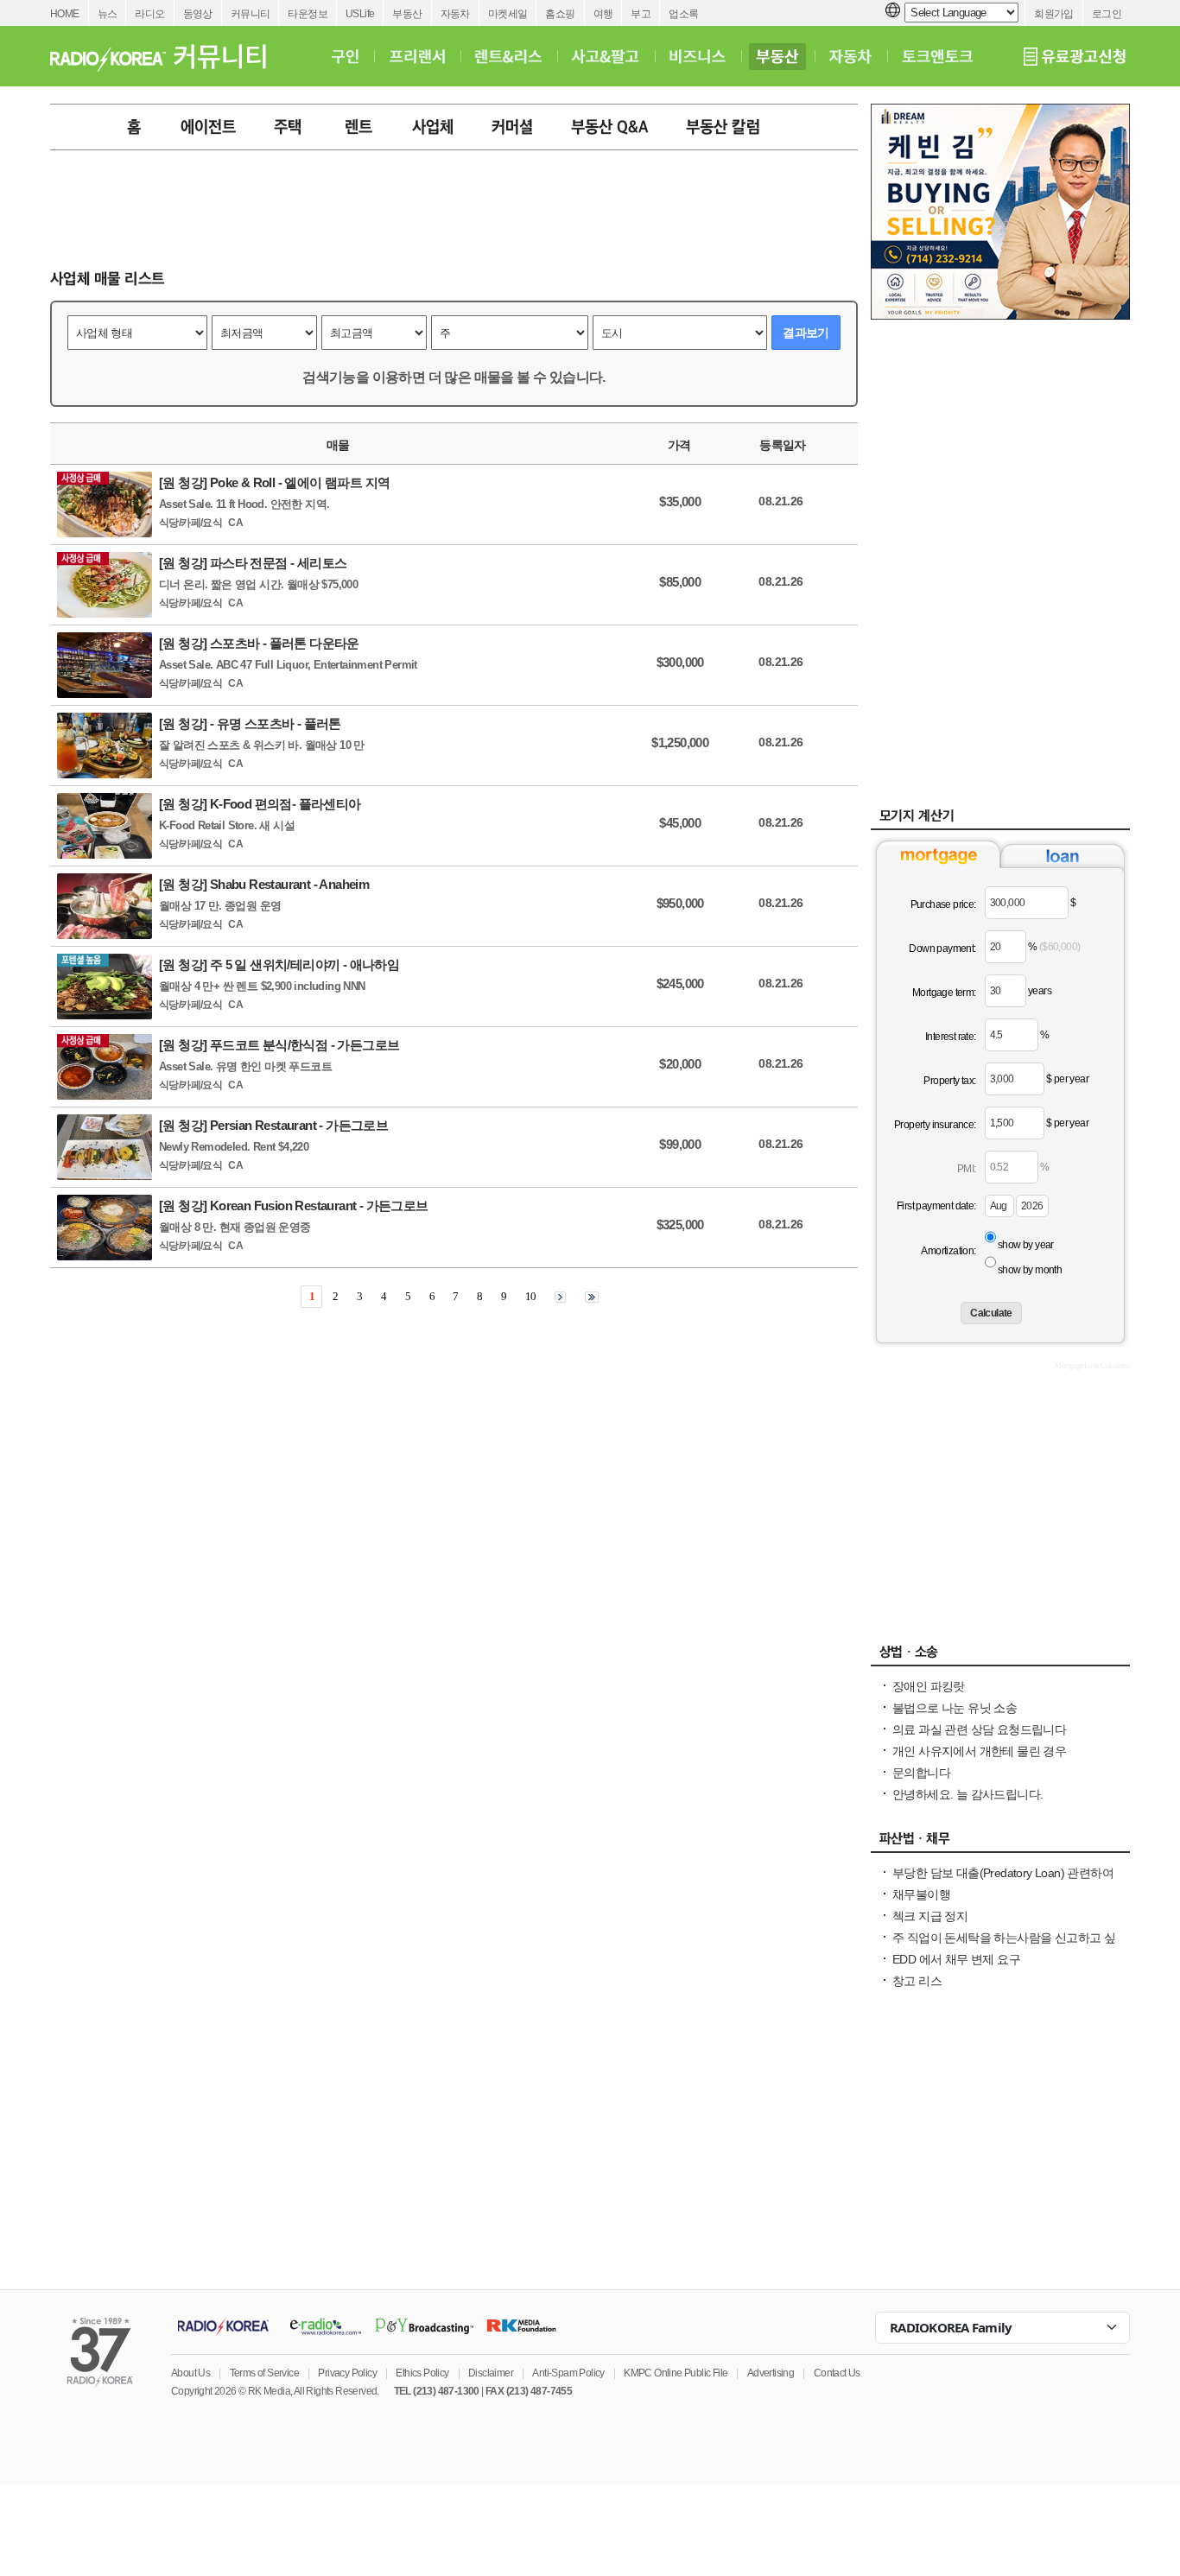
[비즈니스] (698, 56)
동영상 (198, 14)
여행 (603, 14)
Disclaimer (491, 2373)
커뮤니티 (251, 14)
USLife (360, 14)
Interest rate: (951, 1037)
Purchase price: (943, 904)
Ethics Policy (422, 2373)
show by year (1026, 1245)
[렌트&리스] (508, 56)
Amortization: (948, 1251)
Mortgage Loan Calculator (1092, 1366)
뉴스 (108, 14)
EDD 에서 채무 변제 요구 (956, 1959)
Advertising (771, 2373)
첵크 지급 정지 (930, 1916)
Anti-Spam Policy (568, 2373)
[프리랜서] (417, 56)
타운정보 (308, 14)
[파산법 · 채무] (1000, 1843)
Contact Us (837, 2373)
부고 (641, 14)
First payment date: (936, 1206)
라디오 (149, 14)
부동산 (407, 14)
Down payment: (942, 949)
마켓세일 (508, 14)
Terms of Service (264, 2373)
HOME (65, 14)
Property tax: (949, 1081)
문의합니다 (921, 1773)
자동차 (455, 14)
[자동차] (850, 56)
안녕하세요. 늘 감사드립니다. (967, 1794)
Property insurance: (935, 1125)
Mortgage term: (944, 993)
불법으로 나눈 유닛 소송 (955, 1708)
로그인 (1107, 14)
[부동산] (777, 56)
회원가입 (1054, 14)
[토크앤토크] (937, 56)
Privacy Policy (347, 2373)
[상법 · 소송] (1000, 1656)
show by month (1030, 1270)
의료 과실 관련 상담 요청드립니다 (979, 1729)
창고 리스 (917, 1981)
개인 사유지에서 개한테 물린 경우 (979, 1751)
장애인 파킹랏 (929, 1686)
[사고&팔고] (606, 56)
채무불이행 (921, 1894)
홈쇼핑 (560, 14)
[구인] (345, 56)
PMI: (967, 1169)
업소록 (683, 14)
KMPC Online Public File (676, 2373)
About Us (190, 2373)
